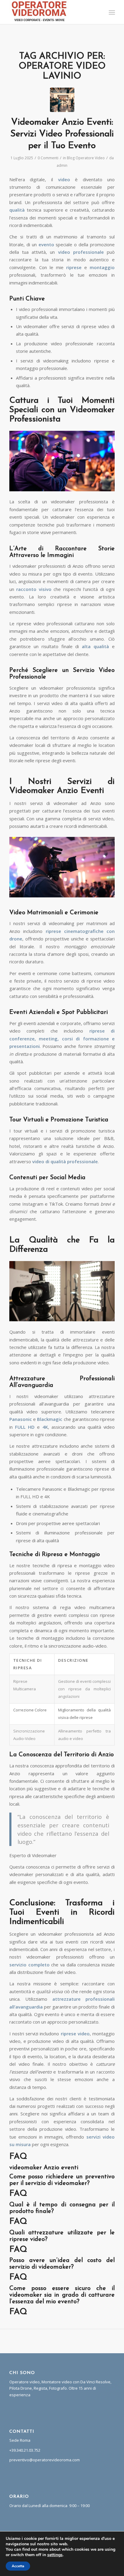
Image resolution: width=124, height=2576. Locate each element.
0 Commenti (48, 158)
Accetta (18, 2566)
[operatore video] (51, 12)
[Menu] (111, 12)
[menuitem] (111, 12)
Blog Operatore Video (86, 158)
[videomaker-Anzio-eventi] (62, 100)
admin (62, 165)
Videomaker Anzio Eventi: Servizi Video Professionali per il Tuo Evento (62, 134)
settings (55, 2555)
